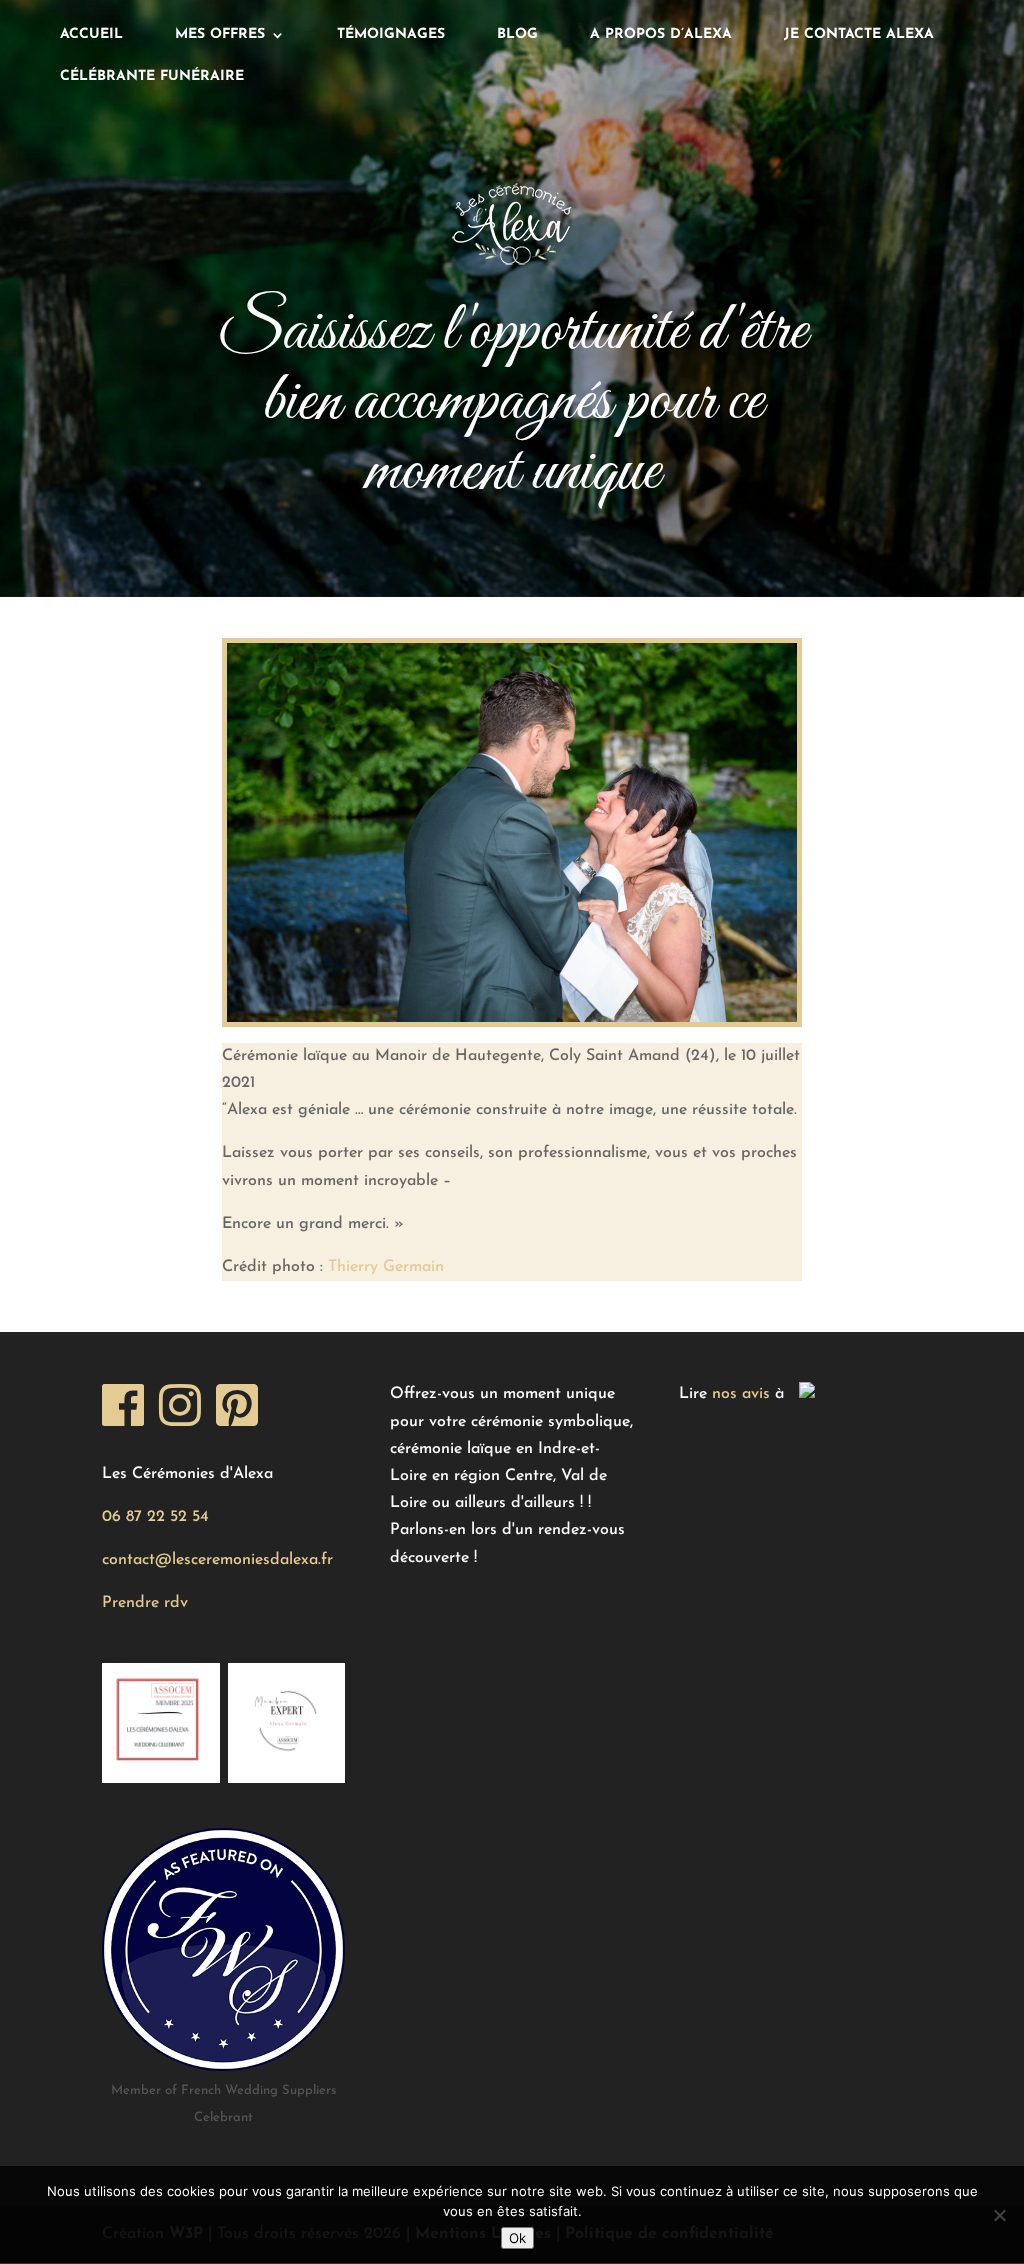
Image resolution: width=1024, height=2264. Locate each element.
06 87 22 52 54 (155, 1517)
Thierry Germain (386, 1267)
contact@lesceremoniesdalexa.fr (217, 1560)
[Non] (999, 2215)
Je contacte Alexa (859, 35)
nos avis (741, 1394)
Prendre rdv (145, 1603)
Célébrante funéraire (152, 77)
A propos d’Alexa (661, 35)
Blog (517, 35)
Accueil (91, 35)
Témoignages (391, 35)
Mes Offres (220, 35)
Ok (517, 2238)
